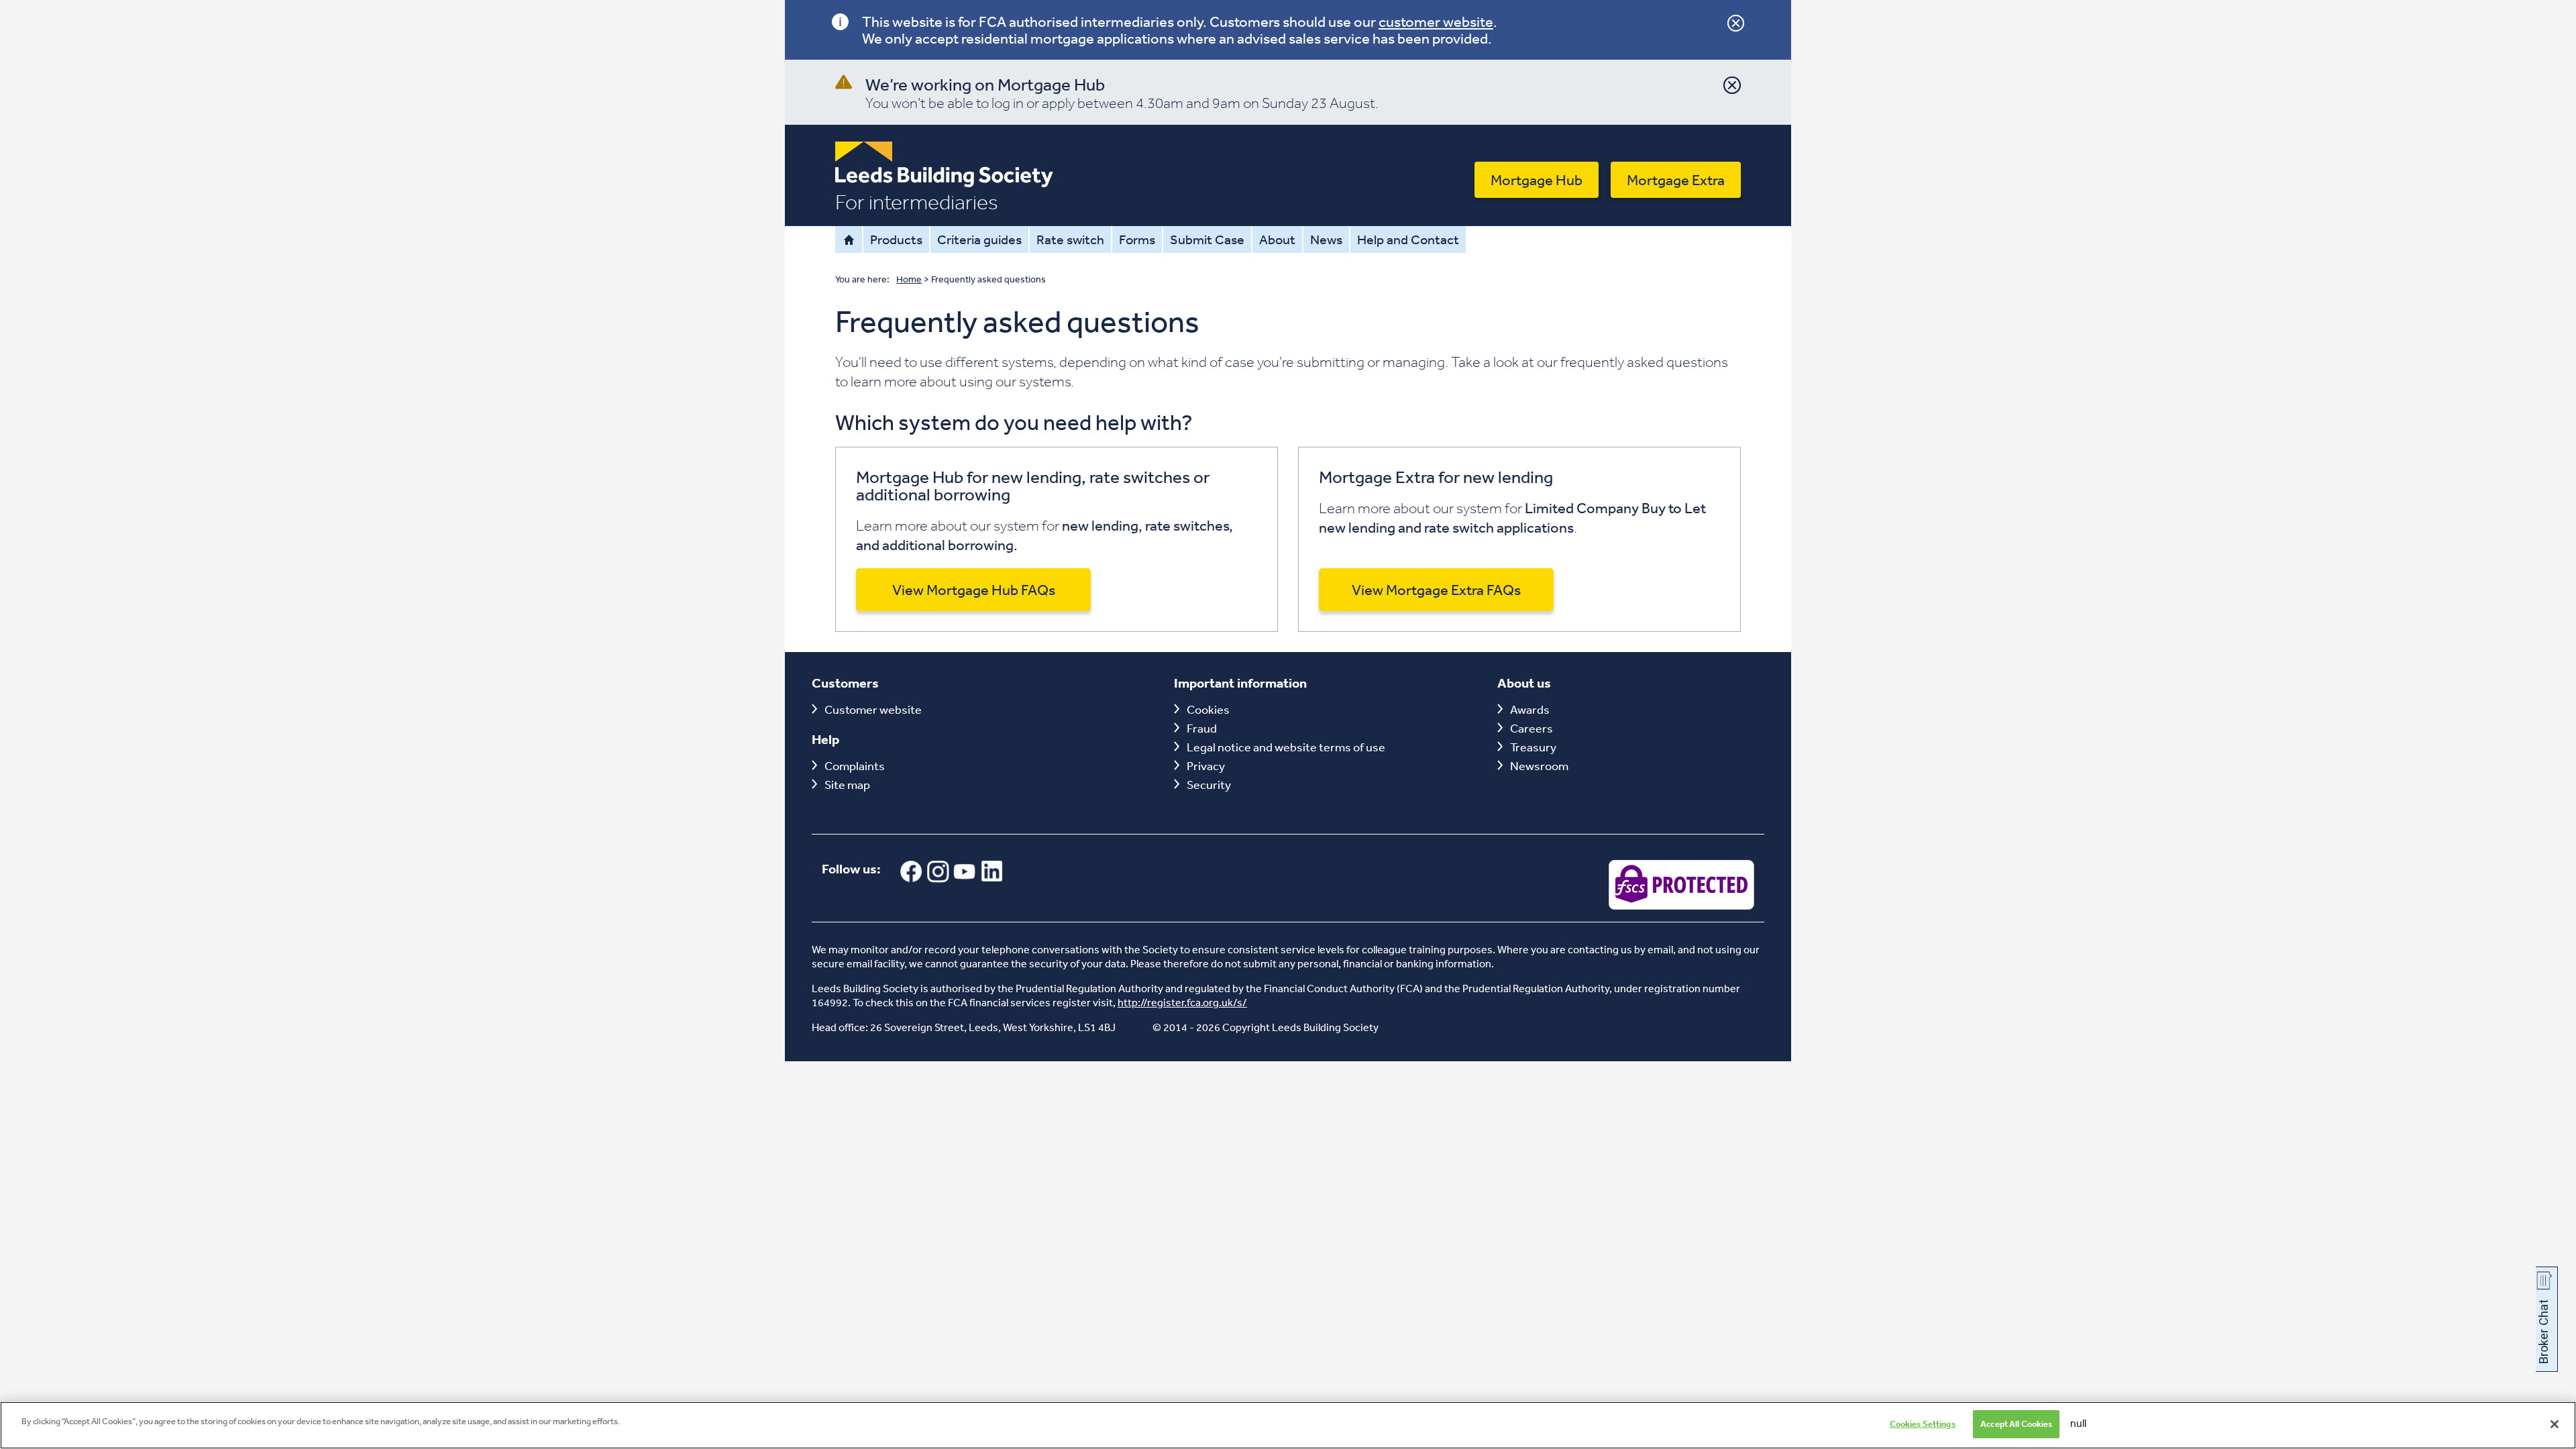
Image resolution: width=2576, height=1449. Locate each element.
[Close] (2555, 1424)
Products (896, 239)
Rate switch (1070, 239)
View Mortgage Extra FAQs (1436, 590)
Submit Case (1207, 239)
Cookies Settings (1923, 1424)
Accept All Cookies (2016, 1424)
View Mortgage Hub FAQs (974, 590)
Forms (1137, 239)
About (1277, 239)
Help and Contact (1408, 239)
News (1326, 239)
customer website (1436, 21)
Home (849, 239)
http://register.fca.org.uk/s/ (1182, 1002)
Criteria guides (979, 239)
